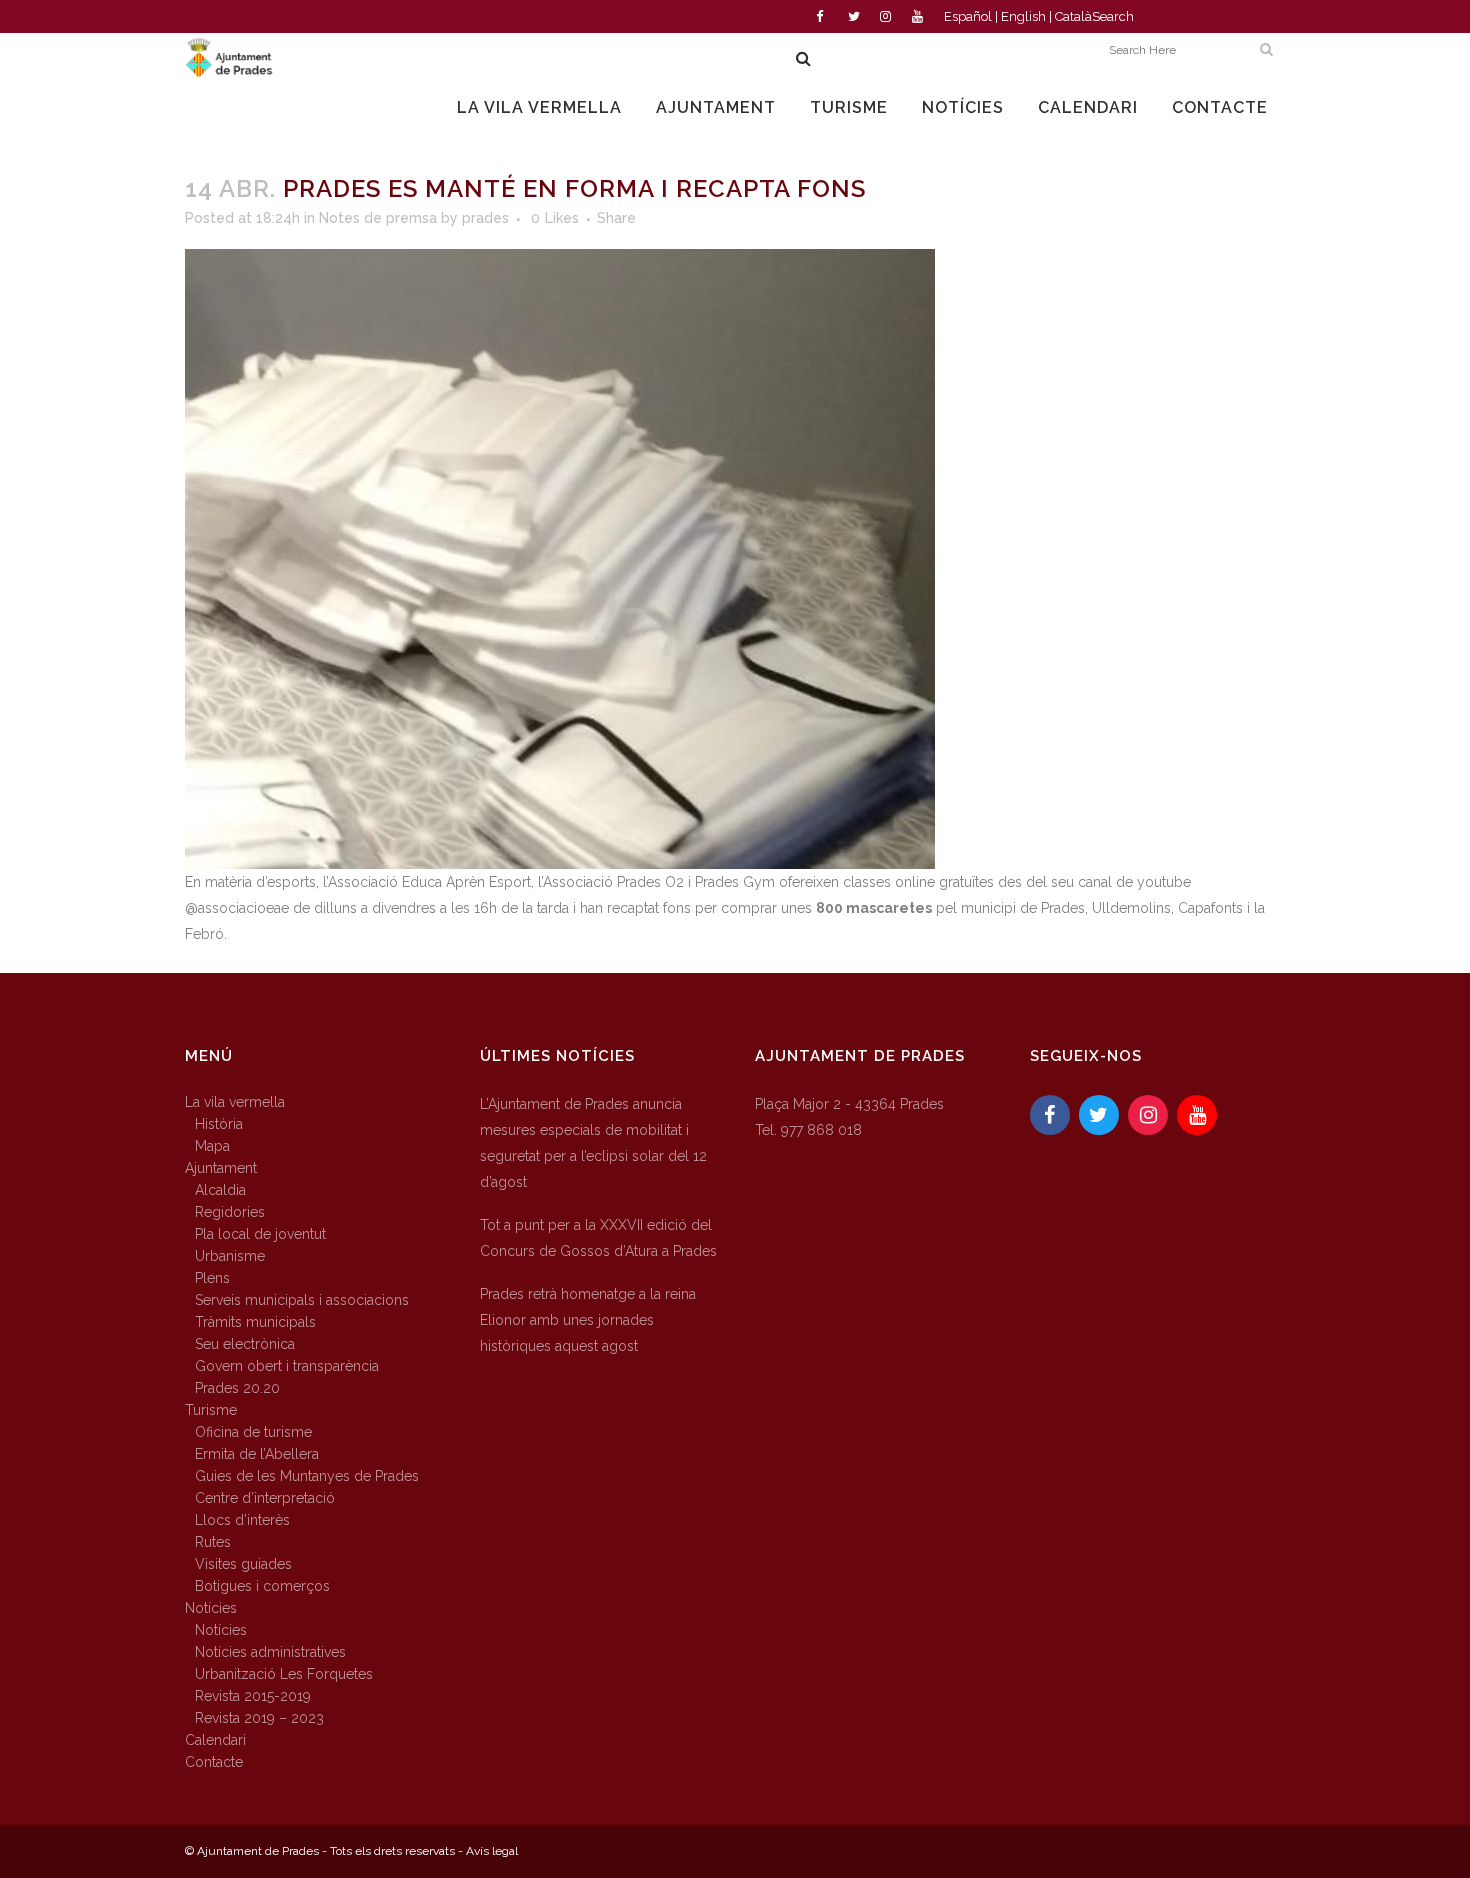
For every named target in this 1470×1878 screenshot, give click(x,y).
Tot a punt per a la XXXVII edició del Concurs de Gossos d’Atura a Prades (598, 1238)
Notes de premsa (378, 218)
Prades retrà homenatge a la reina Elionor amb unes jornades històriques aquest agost (588, 1320)
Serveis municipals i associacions (302, 1300)
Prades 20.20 (237, 1388)
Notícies (211, 1608)
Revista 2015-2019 (253, 1696)
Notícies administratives (270, 1652)
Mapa (212, 1146)
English (1023, 16)
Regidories (230, 1212)
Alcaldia (220, 1190)
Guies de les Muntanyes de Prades (307, 1476)
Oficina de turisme (253, 1432)
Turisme (211, 1410)
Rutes (213, 1542)
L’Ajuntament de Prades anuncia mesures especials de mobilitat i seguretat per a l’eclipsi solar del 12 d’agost (593, 1143)
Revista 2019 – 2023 (259, 1718)
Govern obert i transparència (287, 1366)
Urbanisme (230, 1256)
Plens (212, 1278)
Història (219, 1124)
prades (485, 218)
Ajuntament (221, 1168)
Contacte (214, 1762)
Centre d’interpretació (265, 1498)
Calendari (215, 1740)
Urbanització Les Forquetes (284, 1674)
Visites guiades (243, 1564)
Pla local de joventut (260, 1234)
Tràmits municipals (255, 1322)
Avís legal (492, 1851)
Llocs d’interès (242, 1520)
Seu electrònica (245, 1344)
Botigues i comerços (262, 1586)
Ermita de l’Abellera (257, 1454)
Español (968, 16)
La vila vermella (235, 1102)
